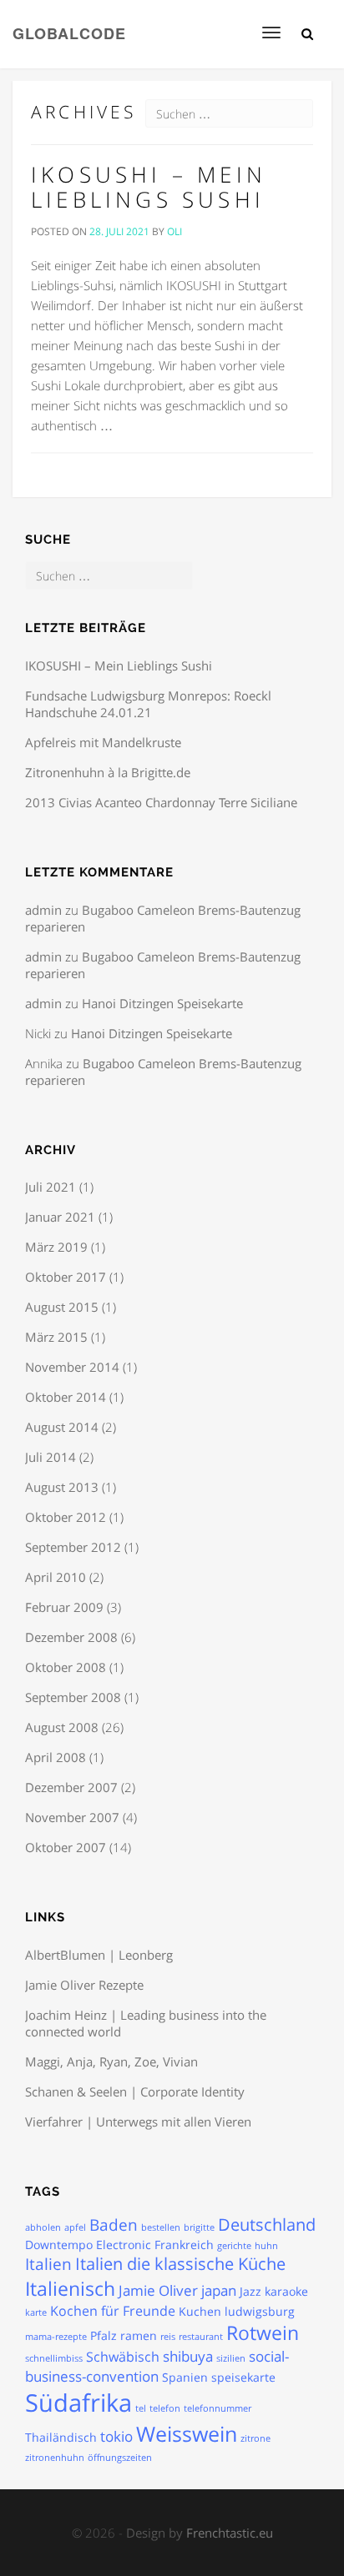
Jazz (250, 2291)
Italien (48, 2264)
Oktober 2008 (66, 1667)
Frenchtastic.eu (230, 2533)
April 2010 (56, 1577)
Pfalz (104, 2335)
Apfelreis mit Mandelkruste (103, 742)
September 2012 (73, 1547)
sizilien (231, 2358)
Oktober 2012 (66, 1517)
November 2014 (72, 1367)
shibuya (188, 2356)
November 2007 (72, 1817)
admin (43, 910)
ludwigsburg (260, 2311)
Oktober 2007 (66, 1847)
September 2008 (73, 1697)
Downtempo (59, 2245)
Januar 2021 (60, 1217)
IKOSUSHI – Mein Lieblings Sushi (149, 187)
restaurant (201, 2337)
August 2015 (62, 1307)
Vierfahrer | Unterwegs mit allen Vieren (138, 2122)
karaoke (286, 2291)
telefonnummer (218, 2408)
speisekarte (243, 2377)
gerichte (234, 2246)
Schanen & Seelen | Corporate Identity (135, 2091)
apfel (75, 2227)
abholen (43, 2227)
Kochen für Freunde (113, 2311)
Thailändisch (61, 2437)
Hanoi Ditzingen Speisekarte (162, 1003)
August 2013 (62, 1487)
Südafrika (78, 2403)
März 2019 (56, 1247)
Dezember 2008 (71, 1637)
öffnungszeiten (120, 2458)
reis (168, 2337)
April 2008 (56, 1757)
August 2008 (62, 1727)
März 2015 (56, 1337)
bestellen (161, 2227)
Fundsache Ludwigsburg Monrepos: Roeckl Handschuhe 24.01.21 (148, 704)
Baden (114, 2225)
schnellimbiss (54, 2358)
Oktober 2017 (66, 1277)
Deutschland (267, 2224)
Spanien (185, 2377)
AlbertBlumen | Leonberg (99, 1955)
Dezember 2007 (71, 1787)
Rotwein (263, 2333)
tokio (116, 2436)
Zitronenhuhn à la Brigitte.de (108, 772)
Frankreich (184, 2245)
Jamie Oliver (158, 2290)
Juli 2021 (51, 1187)
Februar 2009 (64, 1607)
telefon (165, 2408)
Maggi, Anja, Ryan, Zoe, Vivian (111, 2061)
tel (141, 2408)
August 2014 (62, 1427)
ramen (139, 2335)
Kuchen (200, 2311)
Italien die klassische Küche (180, 2264)
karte (36, 2312)
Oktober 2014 (66, 1397)
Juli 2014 (51, 1457)
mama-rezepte (56, 2337)
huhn (266, 2246)
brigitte (199, 2227)
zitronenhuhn (55, 2458)
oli (175, 231)
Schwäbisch (123, 2357)
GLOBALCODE (69, 32)
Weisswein (187, 2433)
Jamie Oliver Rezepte (84, 1985)
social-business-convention (157, 2366)
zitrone (255, 2438)
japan (219, 2290)
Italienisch (70, 2288)
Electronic (124, 2245)
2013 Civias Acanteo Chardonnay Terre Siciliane (161, 802)
